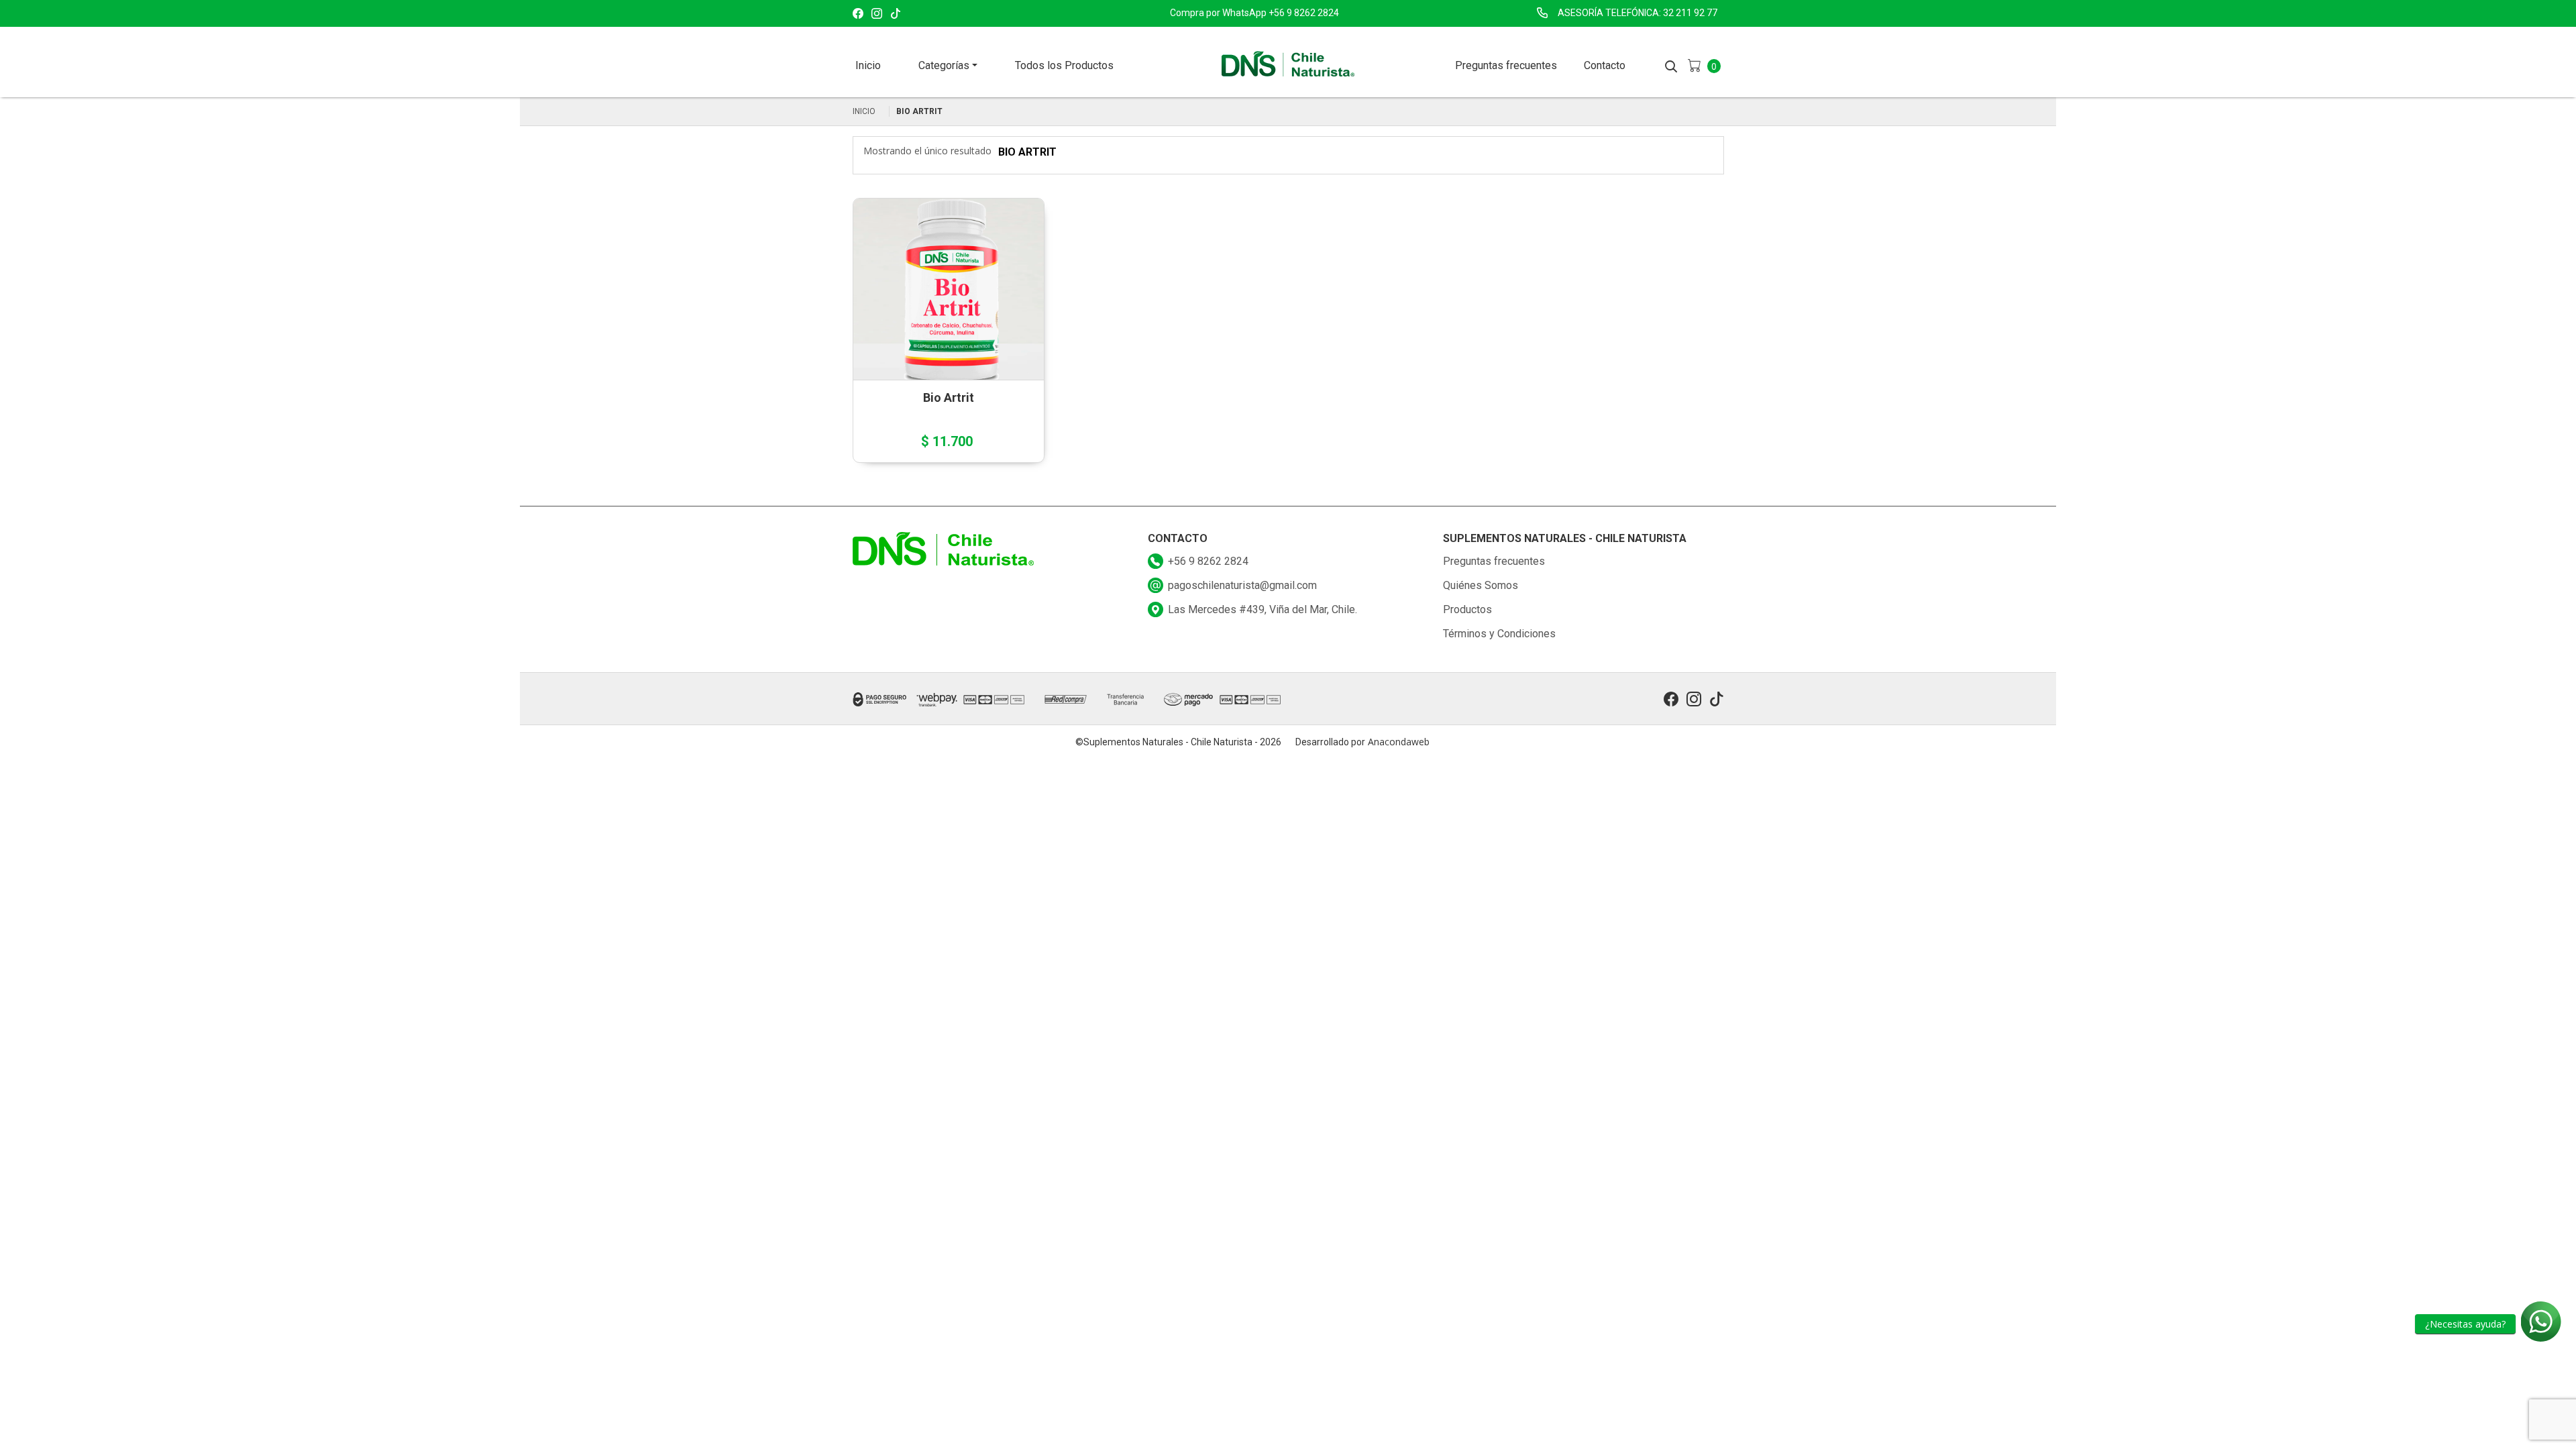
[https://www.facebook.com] (858, 14)
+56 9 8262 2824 (1208, 561)
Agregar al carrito (943, 287)
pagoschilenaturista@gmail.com (1242, 585)
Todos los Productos (1064, 65)
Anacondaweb (1399, 742)
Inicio (868, 65)
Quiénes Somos (1481, 585)
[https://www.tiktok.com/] (896, 14)
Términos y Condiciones (1499, 634)
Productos (1467, 609)
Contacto (1605, 65)
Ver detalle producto (948, 332)
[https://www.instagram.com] (877, 14)
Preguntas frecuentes (1506, 65)
